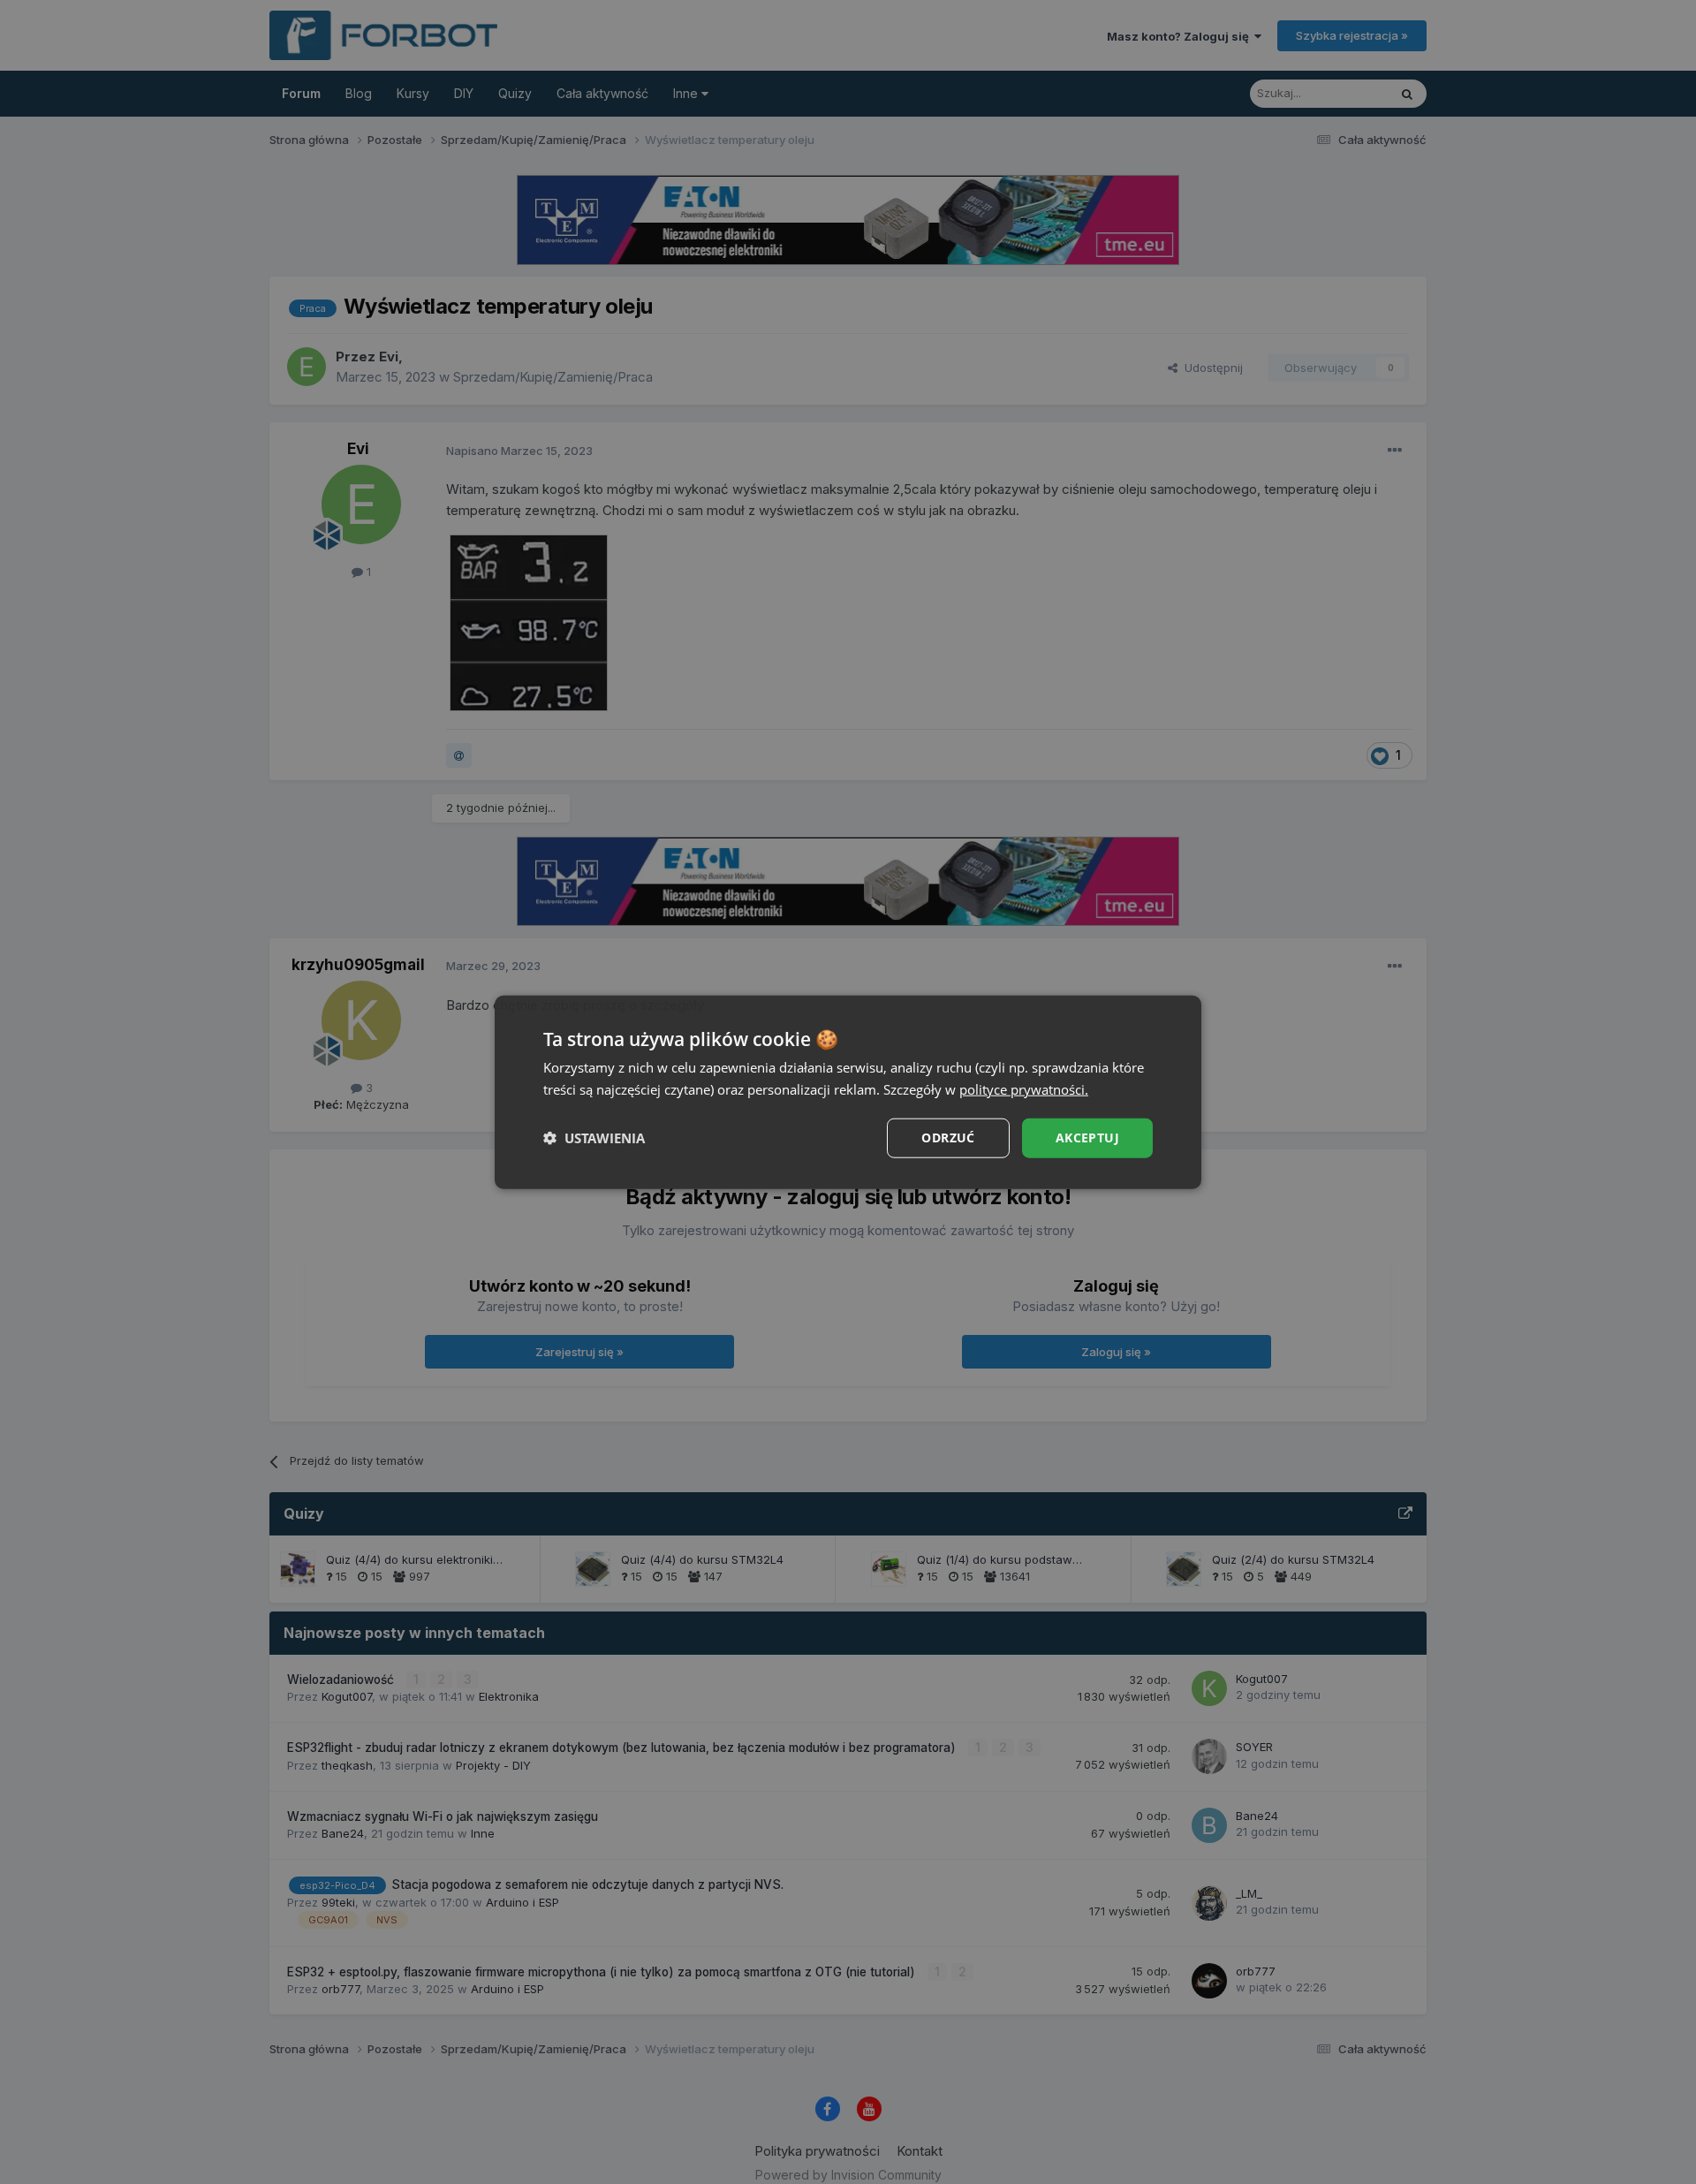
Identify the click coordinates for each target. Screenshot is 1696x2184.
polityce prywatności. (1024, 1089)
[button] (594, 1138)
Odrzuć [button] (948, 1137)
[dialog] (848, 1092)
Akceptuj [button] (1087, 1137)
